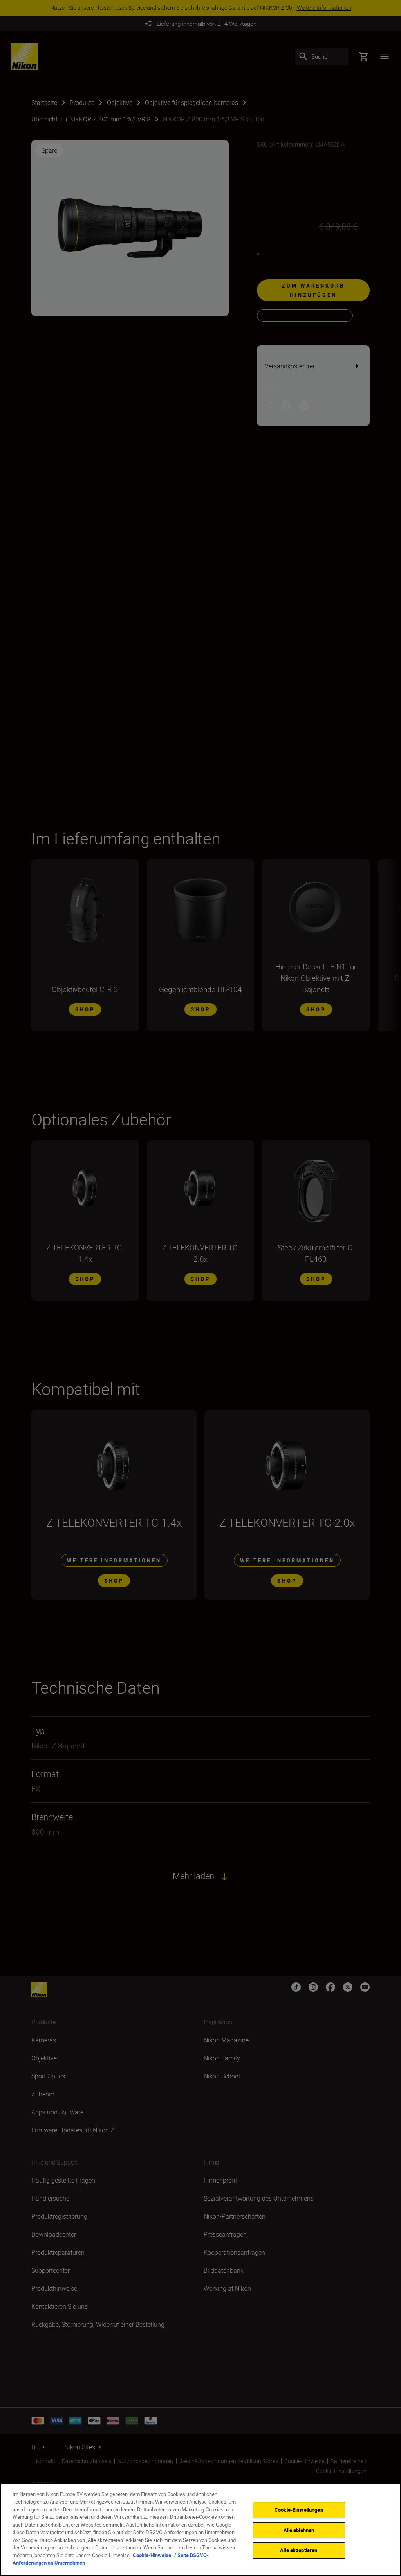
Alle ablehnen (299, 2530)
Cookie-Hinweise (152, 2555)
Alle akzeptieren (299, 2550)
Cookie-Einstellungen (299, 2510)
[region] (200, 2529)
